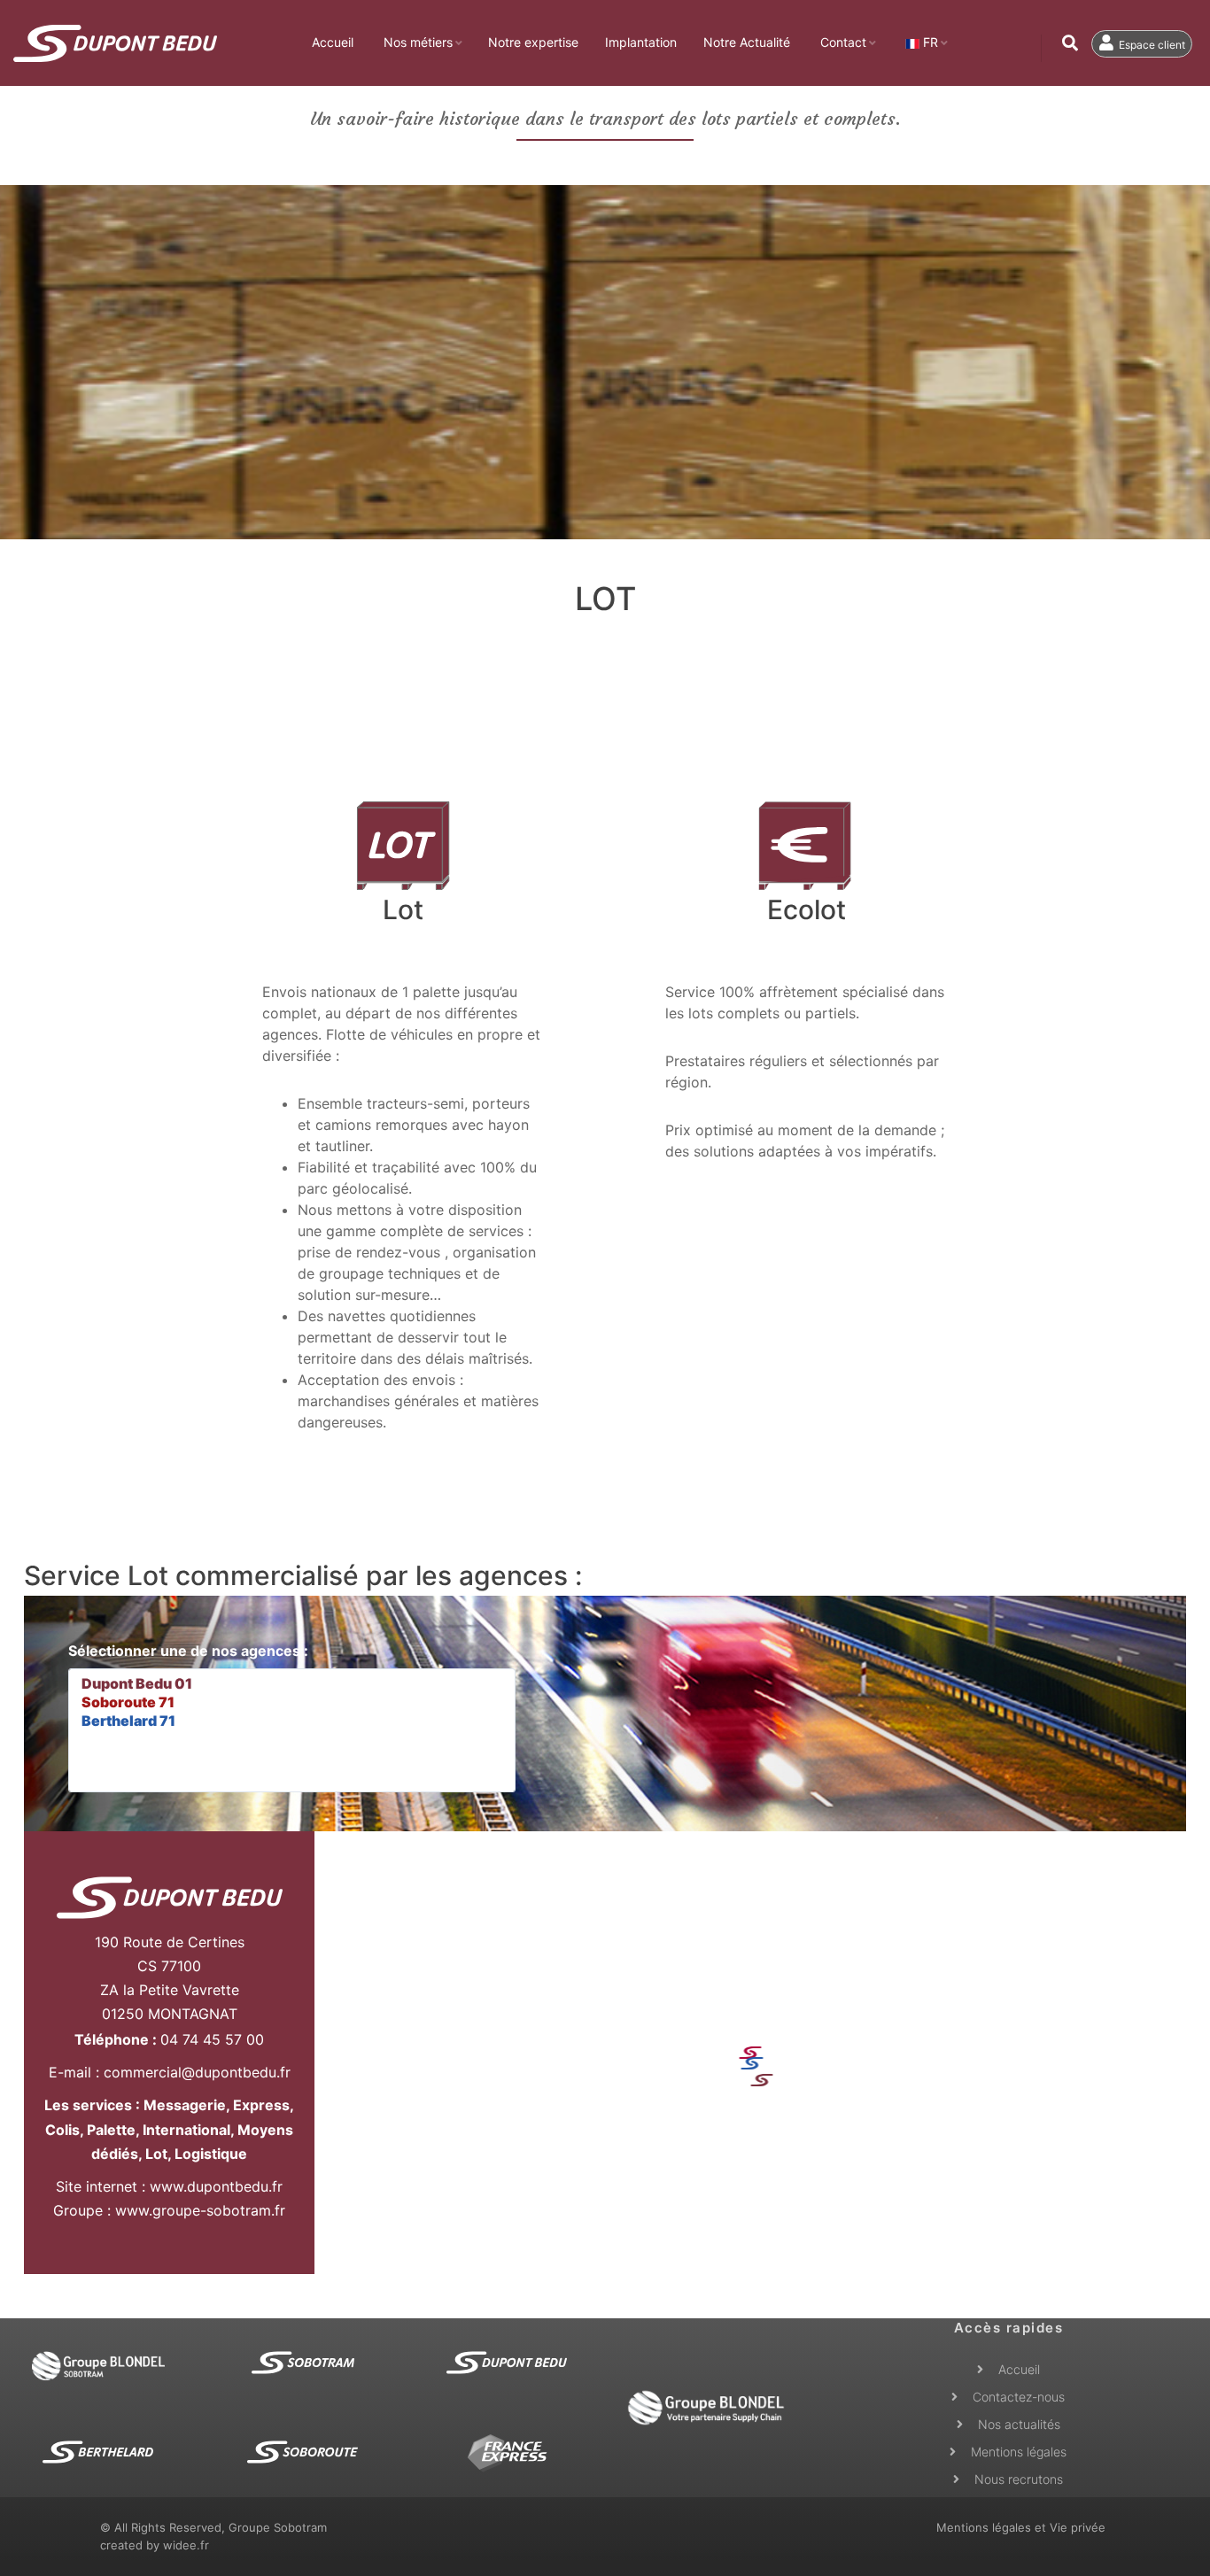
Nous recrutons (1019, 2479)
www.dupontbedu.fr (216, 2186)
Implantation (641, 42)
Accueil (333, 42)
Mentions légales (1019, 2452)
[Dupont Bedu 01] (292, 1684)
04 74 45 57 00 (212, 2039)
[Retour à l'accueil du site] (115, 43)
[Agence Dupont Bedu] (170, 1898)
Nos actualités (1019, 2424)
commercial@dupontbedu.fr (197, 2072)
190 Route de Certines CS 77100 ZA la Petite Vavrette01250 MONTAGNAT (170, 1978)
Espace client (1151, 45)
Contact (843, 42)
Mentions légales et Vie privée (1021, 2527)
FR (929, 42)
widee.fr (186, 2545)
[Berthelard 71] (292, 1721)
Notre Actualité (747, 42)
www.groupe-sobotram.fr (200, 2210)
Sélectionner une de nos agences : (188, 1651)
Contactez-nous (1019, 2397)
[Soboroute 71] (292, 1702)
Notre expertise (533, 42)
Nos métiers (418, 42)
